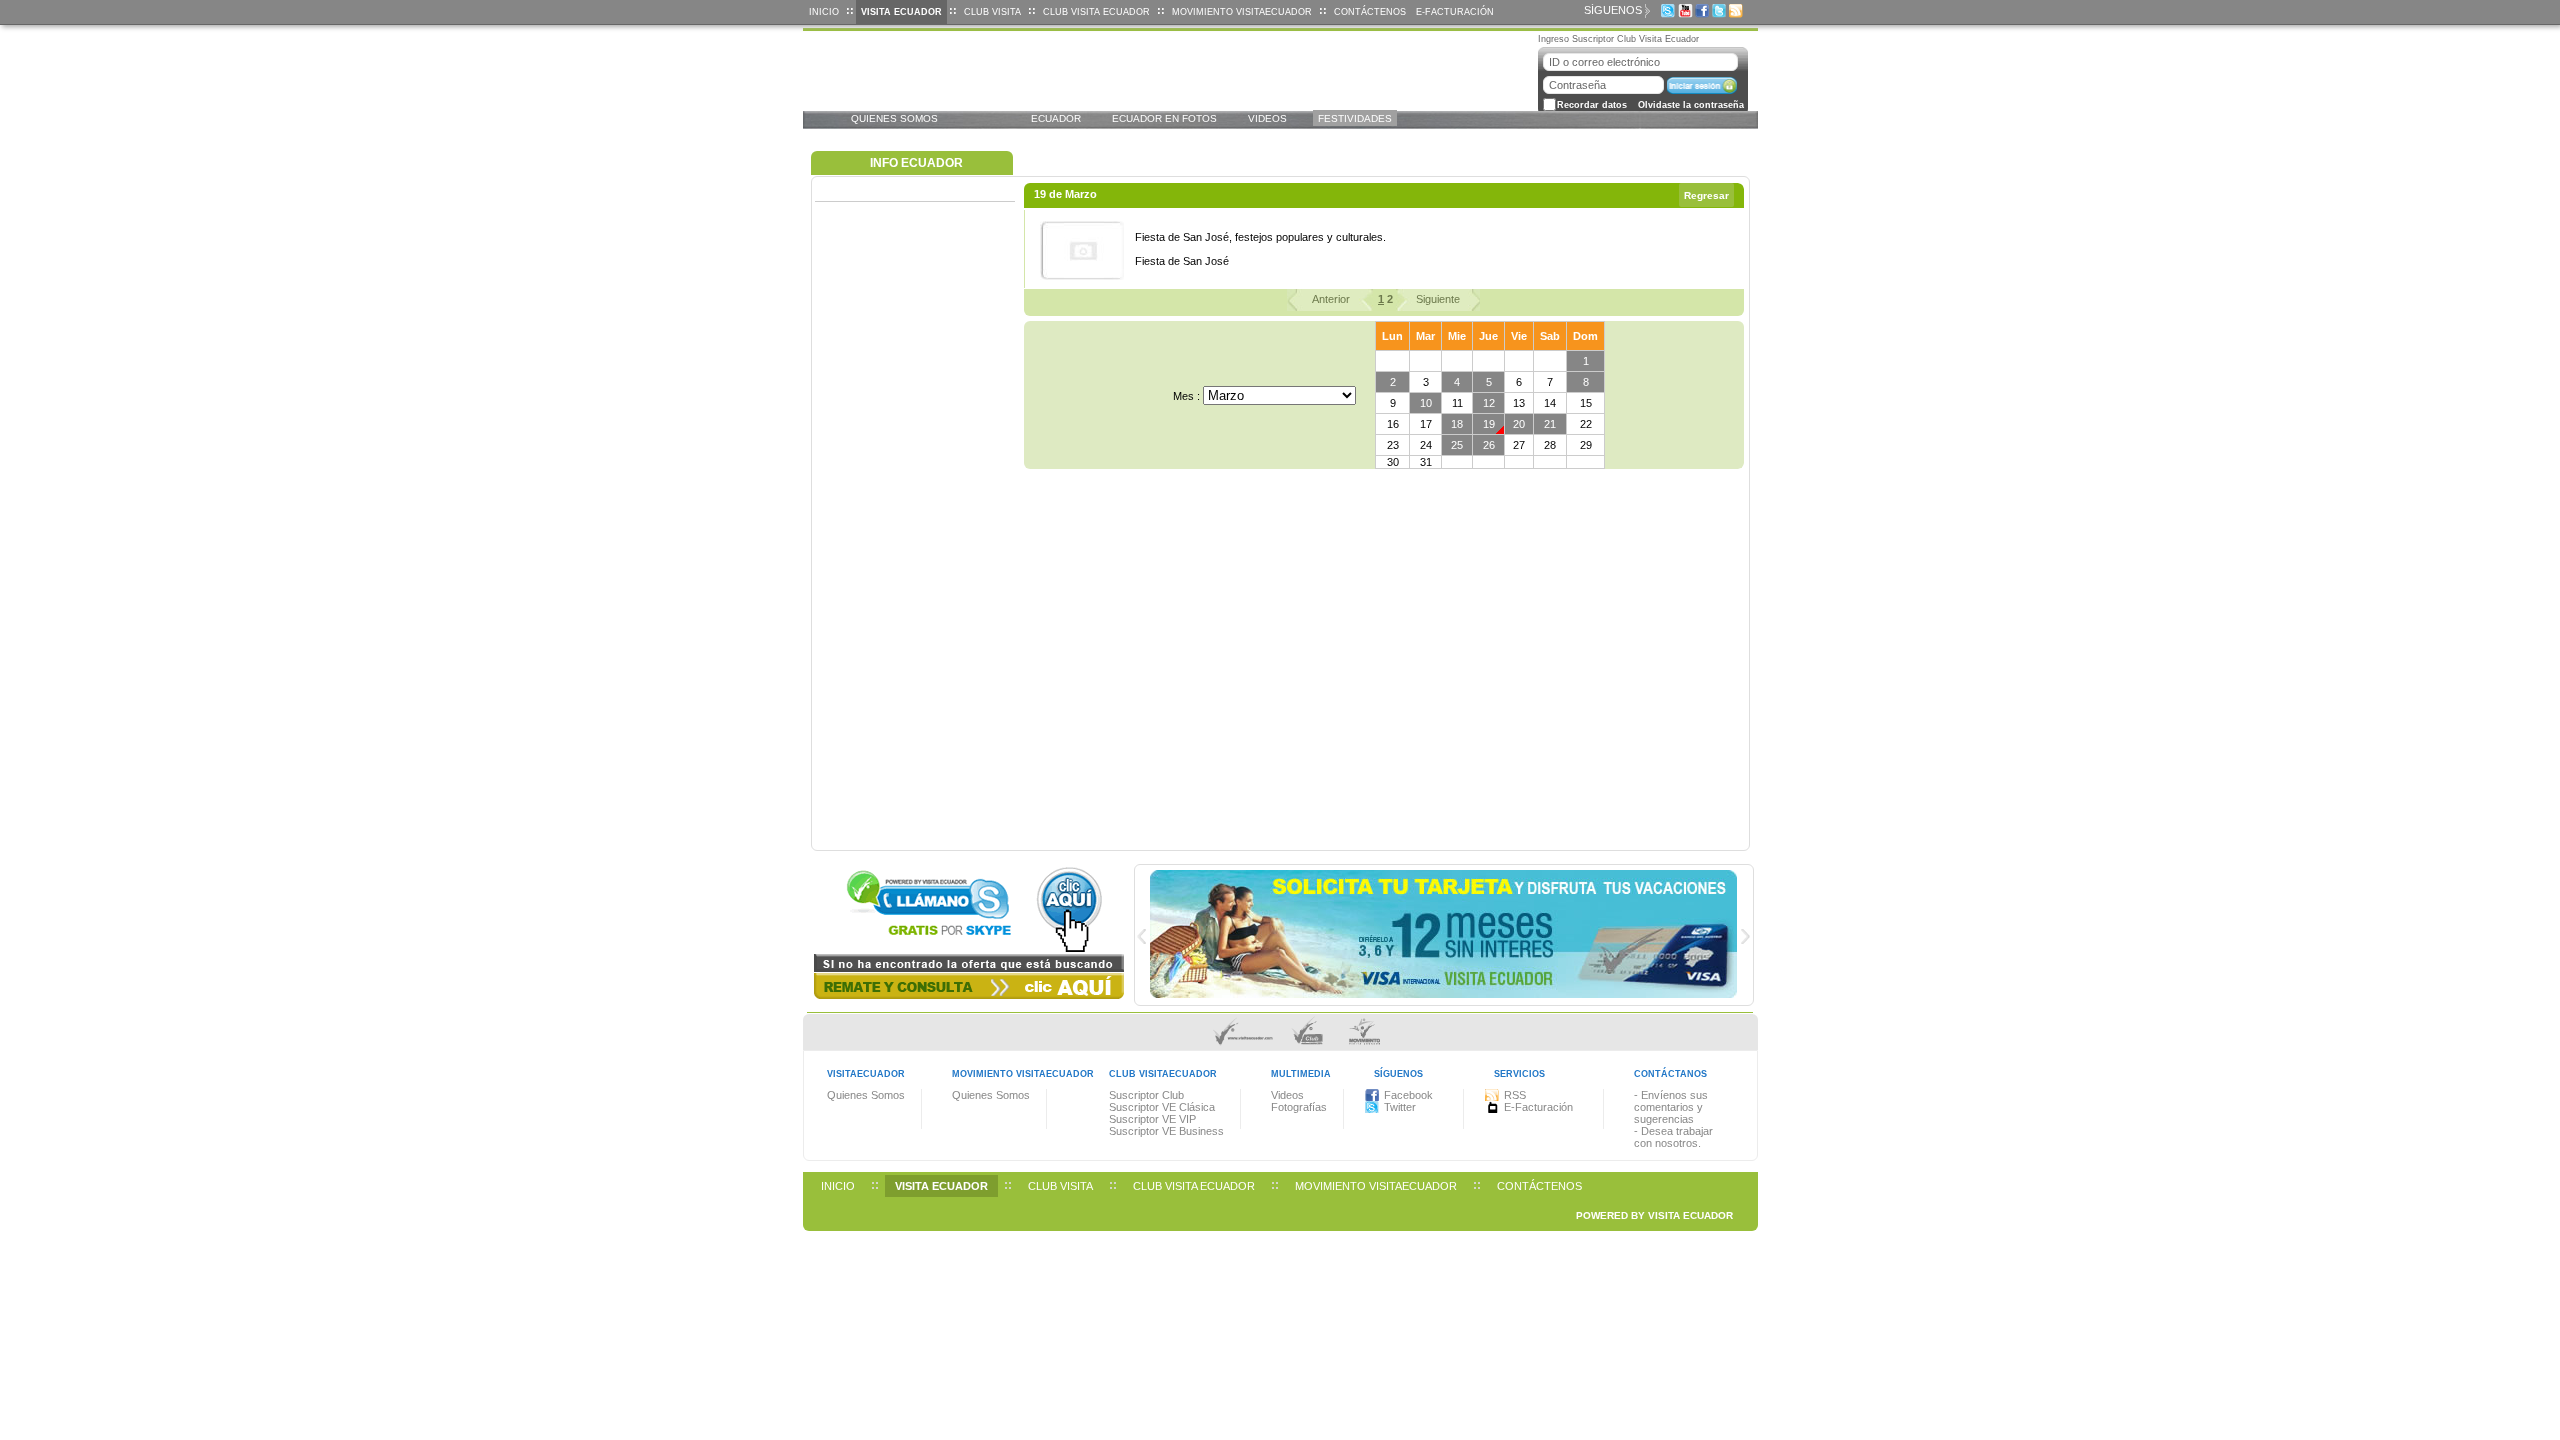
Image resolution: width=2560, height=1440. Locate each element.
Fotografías (1299, 1107)
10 (1426, 403)
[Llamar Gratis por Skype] (1672, 11)
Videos (1287, 1095)
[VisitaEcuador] (1246, 1044)
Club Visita (992, 12)
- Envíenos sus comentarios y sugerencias (1671, 1107)
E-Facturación (1455, 12)
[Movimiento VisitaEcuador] (1365, 1044)
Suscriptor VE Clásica (1162, 1107)
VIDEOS (1267, 118)
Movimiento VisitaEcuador (1242, 12)
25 (1457, 445)
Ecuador (1056, 118)
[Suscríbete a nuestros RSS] (1740, 11)
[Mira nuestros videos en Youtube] (1689, 11)
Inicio (824, 12)
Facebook (1408, 1095)
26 (1489, 445)
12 (1489, 403)
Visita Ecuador (901, 12)
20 (1519, 424)
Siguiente (1438, 299)
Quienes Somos (894, 118)
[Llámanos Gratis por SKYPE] (969, 950)
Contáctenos (1370, 12)
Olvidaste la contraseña (1691, 105)
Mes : (1186, 396)
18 (1457, 424)
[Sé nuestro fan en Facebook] (1706, 11)
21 (1550, 424)
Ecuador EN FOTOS (1164, 118)
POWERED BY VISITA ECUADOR (1654, 1215)
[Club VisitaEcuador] (1311, 1044)
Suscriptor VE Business (1166, 1131)
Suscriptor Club (1146, 1095)
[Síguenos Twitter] (1723, 11)
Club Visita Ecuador (1096, 12)
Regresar (1706, 195)
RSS (1515, 1095)
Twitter (1400, 1107)
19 (1489, 424)
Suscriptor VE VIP (1152, 1119)
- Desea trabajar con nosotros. (1673, 1137)
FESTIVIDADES (1355, 118)
